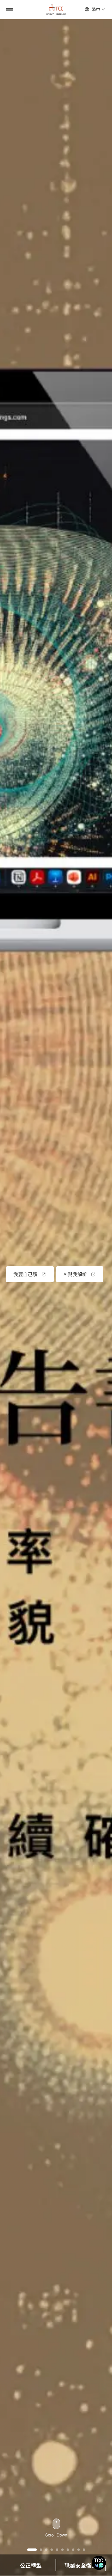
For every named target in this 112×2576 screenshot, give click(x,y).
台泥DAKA (81, 2565)
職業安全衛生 (31, 2565)
